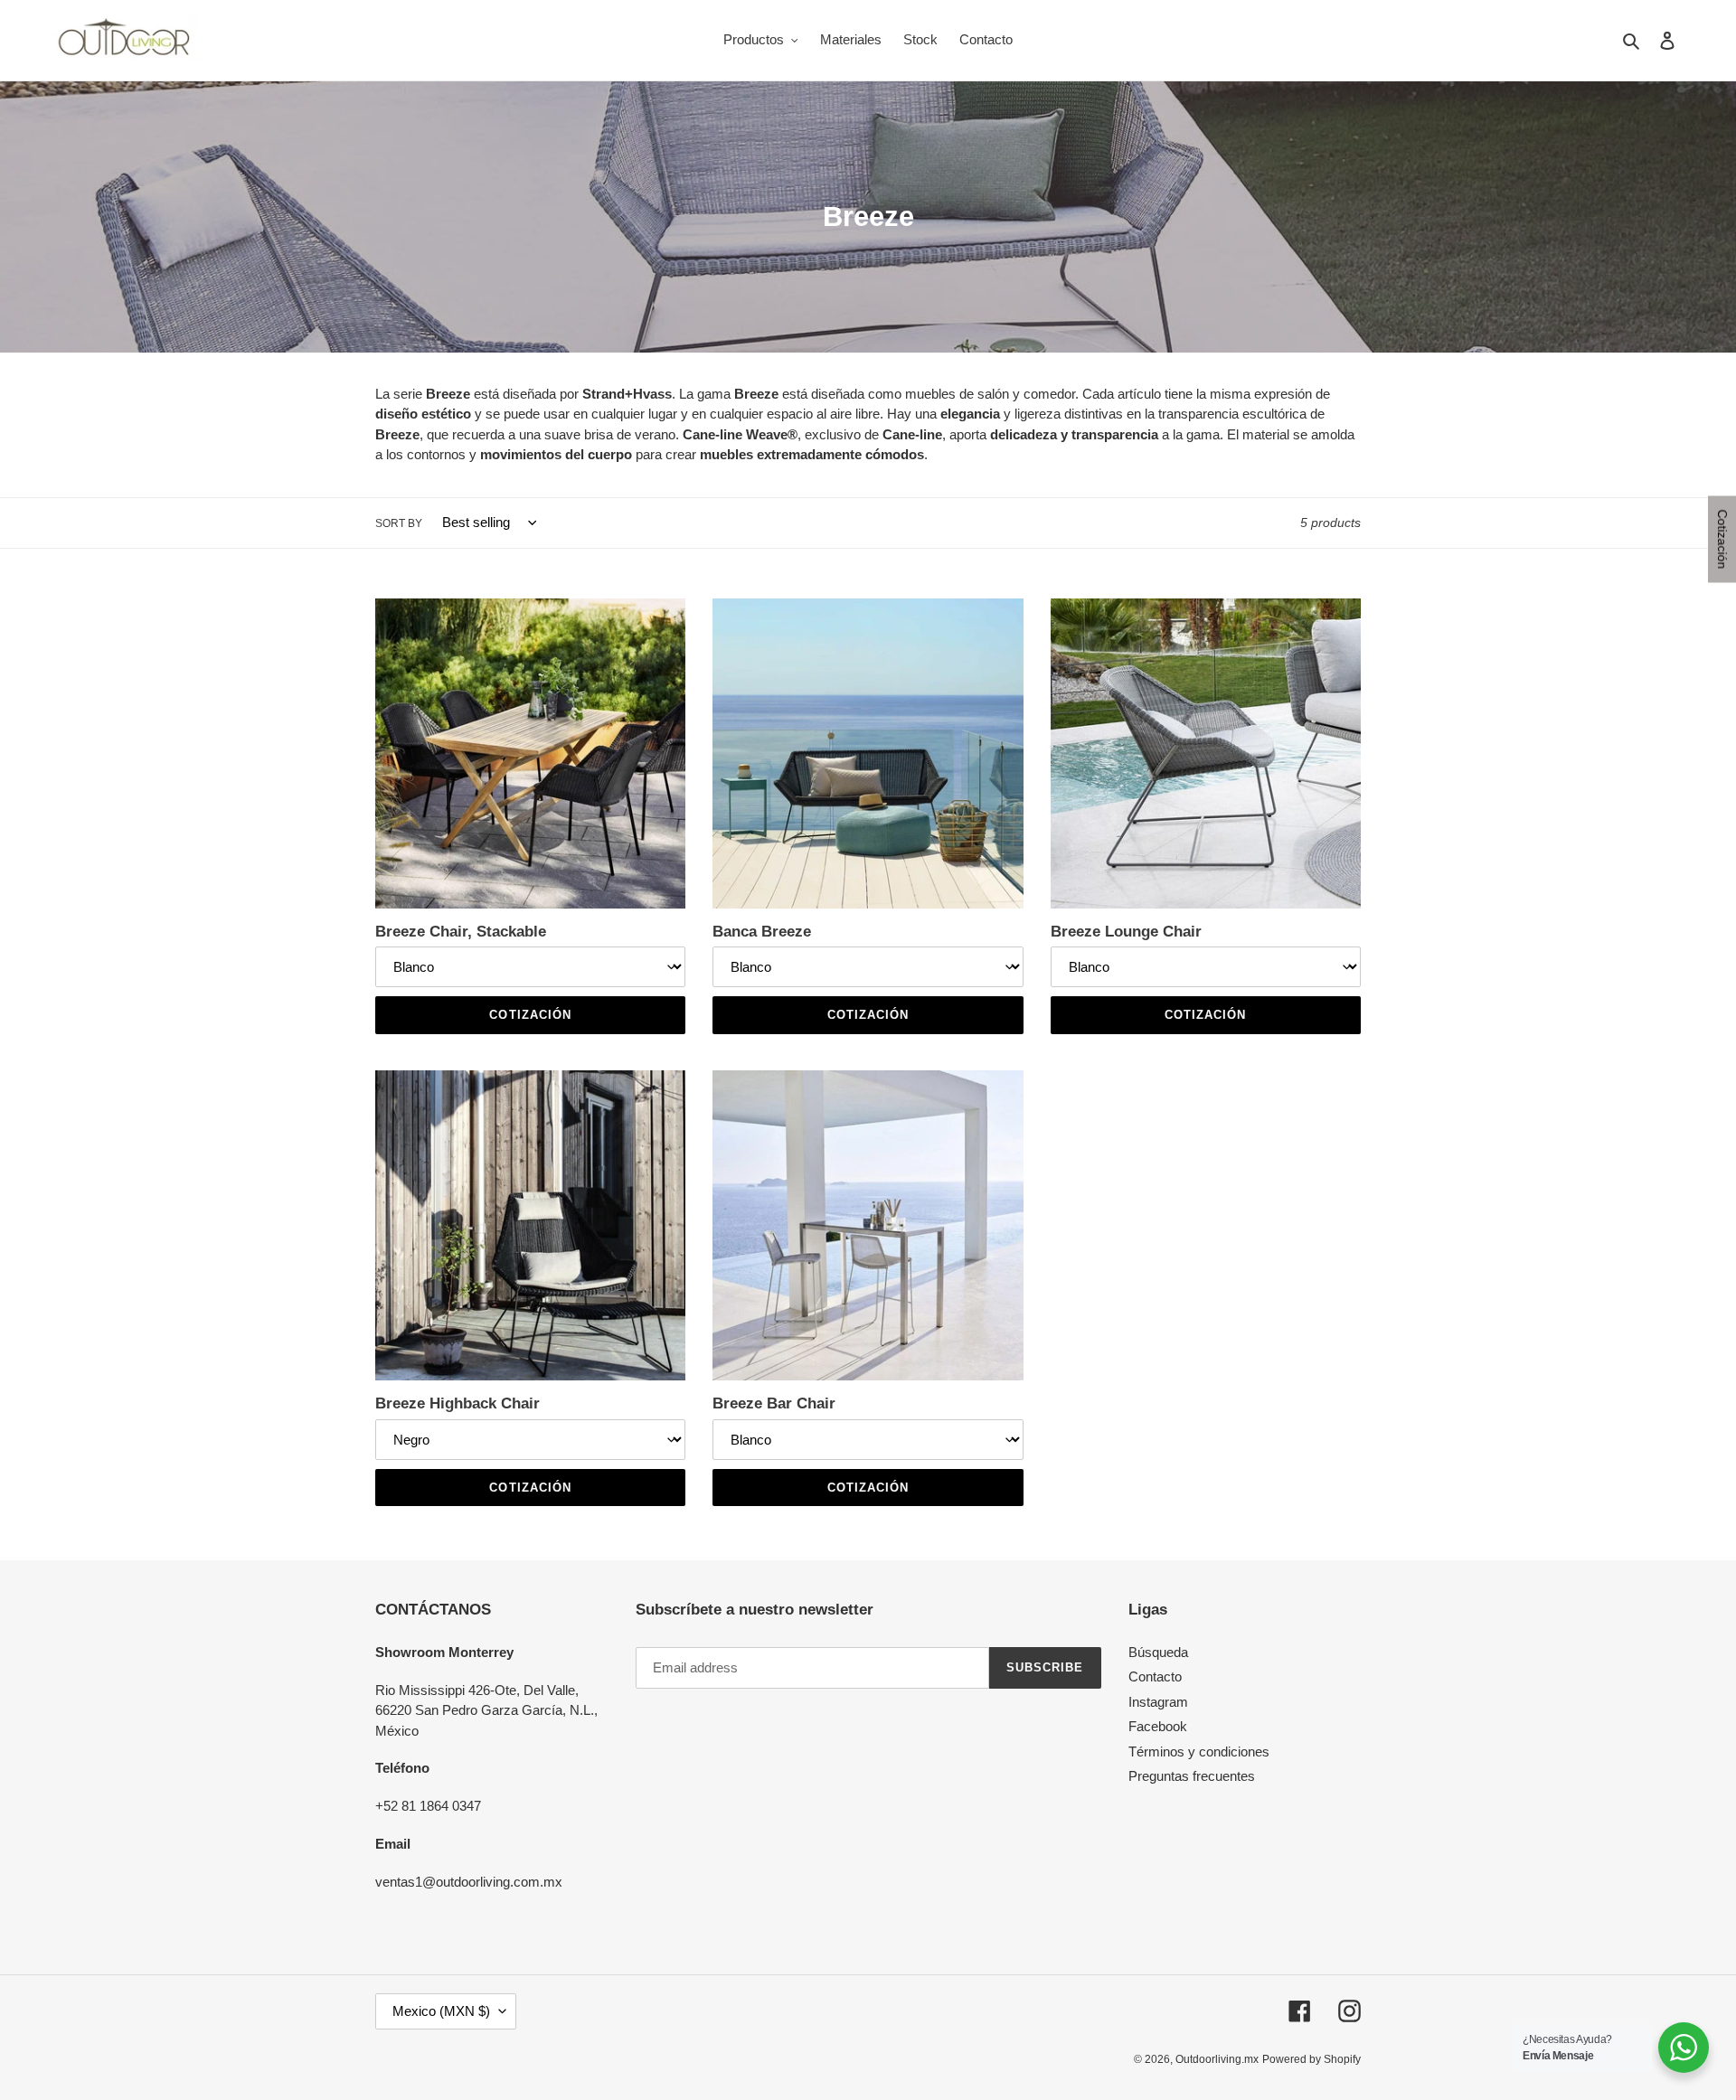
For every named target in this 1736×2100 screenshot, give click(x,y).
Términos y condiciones (1199, 1752)
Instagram (1158, 1702)
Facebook (1158, 1726)
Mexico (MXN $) (441, 2011)
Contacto (1155, 1676)
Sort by (399, 523)
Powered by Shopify (1311, 2059)
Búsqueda (1158, 1652)
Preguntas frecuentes (1192, 1776)
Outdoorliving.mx (1217, 2059)
